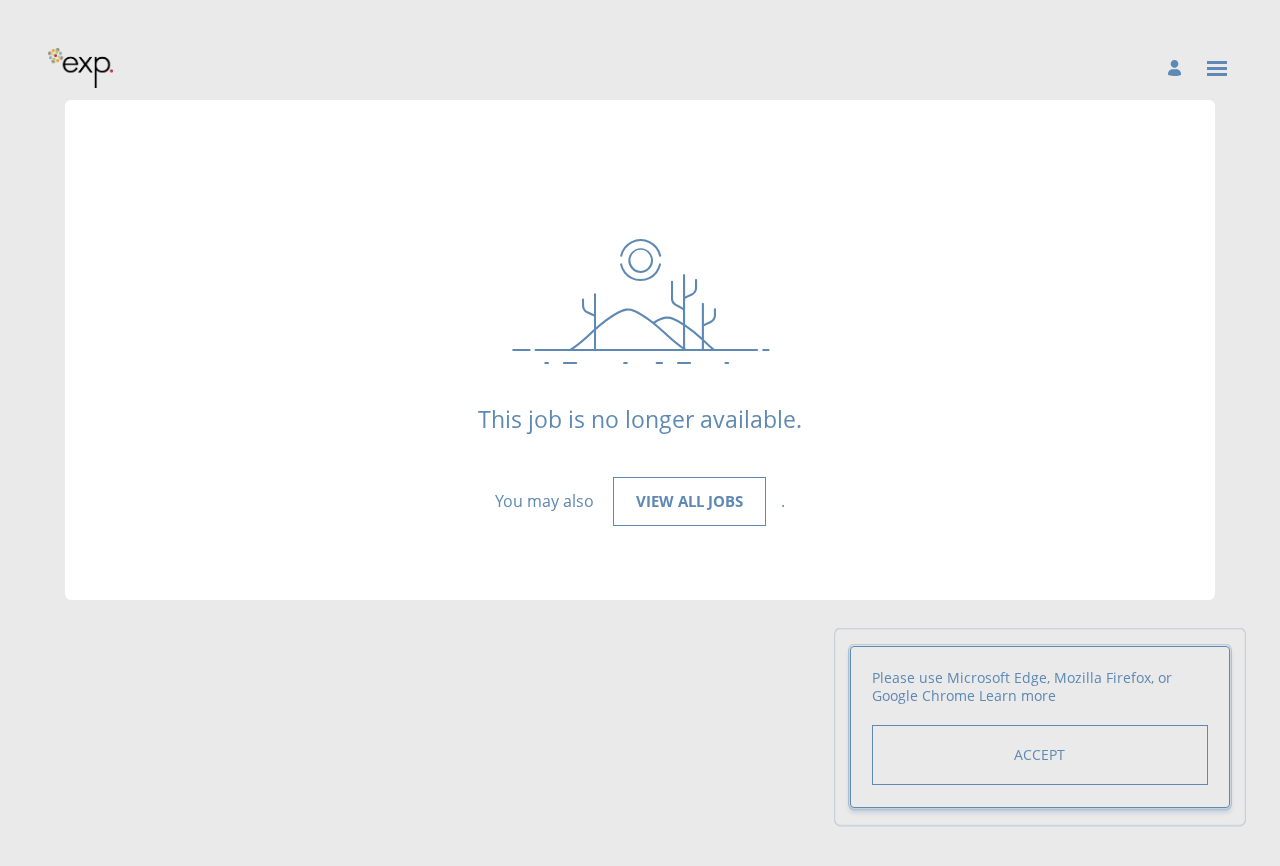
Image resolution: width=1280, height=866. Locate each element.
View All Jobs (689, 501)
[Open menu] (1217, 68)
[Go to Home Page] (80, 68)
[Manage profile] (1177, 68)
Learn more (1017, 695)
